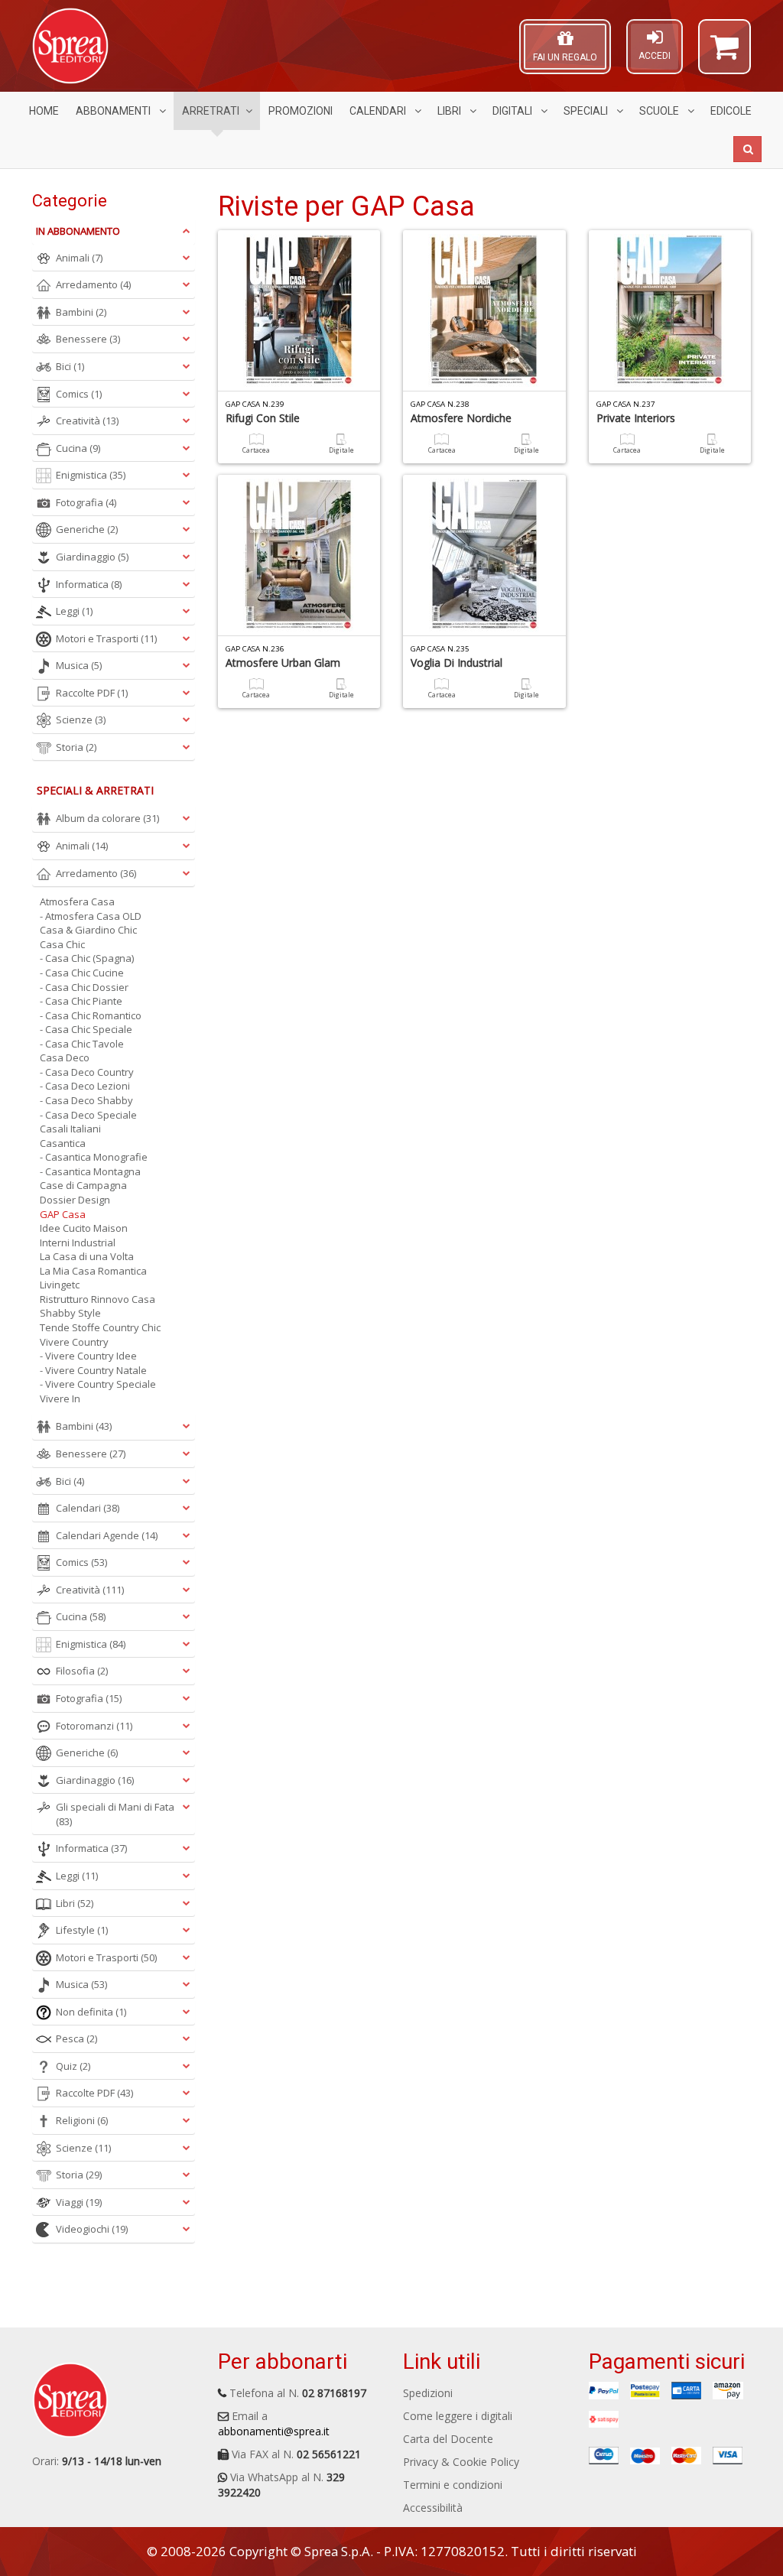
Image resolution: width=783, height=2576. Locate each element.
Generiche (87, 529)
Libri (450, 111)
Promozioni (301, 111)
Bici (70, 366)
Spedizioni (428, 2393)
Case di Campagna (83, 1185)
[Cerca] (747, 149)
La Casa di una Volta (87, 1256)
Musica (79, 665)
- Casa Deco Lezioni (85, 1086)
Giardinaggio (92, 557)
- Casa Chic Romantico (91, 1015)
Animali (79, 258)
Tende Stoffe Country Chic (100, 1327)
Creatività (87, 421)
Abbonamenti (114, 111)
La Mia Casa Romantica (93, 1271)
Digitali (513, 111)
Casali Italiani (70, 1129)
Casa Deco (65, 1057)
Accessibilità (433, 2508)
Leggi (74, 611)
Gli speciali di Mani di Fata (115, 1814)
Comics (79, 394)
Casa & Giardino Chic (88, 930)
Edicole (731, 111)
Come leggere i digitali (458, 2416)
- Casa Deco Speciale (88, 1115)
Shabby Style (70, 1313)
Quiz (73, 2066)
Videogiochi (92, 2229)
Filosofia (82, 1671)
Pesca (76, 2038)
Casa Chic (62, 944)
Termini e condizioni (453, 2485)
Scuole (660, 111)
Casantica (63, 1143)
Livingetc (60, 1285)
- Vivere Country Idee (88, 1356)
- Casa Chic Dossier (84, 987)
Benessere (88, 339)
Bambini (81, 312)
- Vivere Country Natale (93, 1370)
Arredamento (93, 284)
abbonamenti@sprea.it (274, 2431)
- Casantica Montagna (90, 1171)
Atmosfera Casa (77, 901)
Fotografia (86, 502)
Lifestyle (82, 1930)
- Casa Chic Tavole (82, 1044)
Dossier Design (75, 1200)
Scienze (81, 720)
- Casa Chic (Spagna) (87, 958)
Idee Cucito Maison (84, 1228)
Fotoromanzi (94, 1726)
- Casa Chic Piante (81, 1001)
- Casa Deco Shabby (86, 1100)
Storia (76, 747)
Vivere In (60, 1398)
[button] (725, 54)
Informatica (89, 584)
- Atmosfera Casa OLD (91, 916)
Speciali (587, 111)
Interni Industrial (78, 1243)
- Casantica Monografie (94, 1157)
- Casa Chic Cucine (82, 973)
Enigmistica (91, 475)
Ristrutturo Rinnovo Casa (97, 1299)
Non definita (91, 2012)
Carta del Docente (448, 2439)
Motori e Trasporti (106, 638)
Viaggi (79, 2202)
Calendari (379, 111)
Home (44, 111)
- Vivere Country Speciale (98, 1384)
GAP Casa (63, 1214)
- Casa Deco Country (87, 1072)
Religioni (82, 2120)
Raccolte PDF (92, 693)
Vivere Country (74, 1342)
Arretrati (211, 111)
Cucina (78, 448)
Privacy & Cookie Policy (461, 2462)
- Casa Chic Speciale (86, 1029)
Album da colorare (107, 818)
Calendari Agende (107, 1535)
